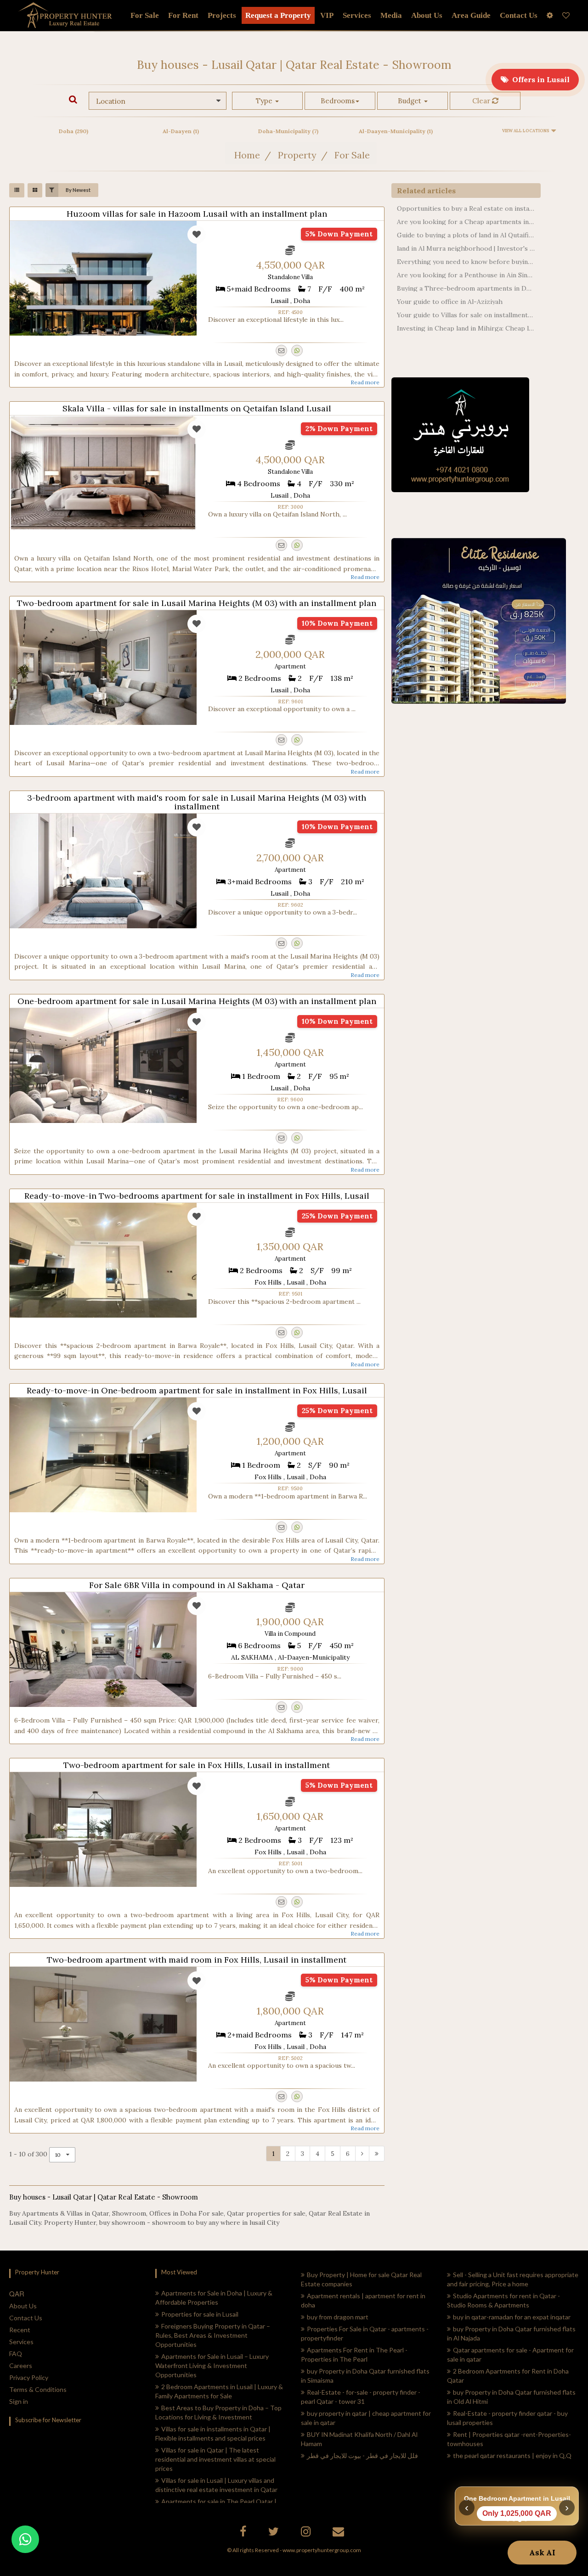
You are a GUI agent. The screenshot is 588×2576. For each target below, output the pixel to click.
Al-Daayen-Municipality (396, 131)
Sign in (19, 2401)
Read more (365, 382)
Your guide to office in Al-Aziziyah (450, 302)
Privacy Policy (29, 2377)
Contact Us (26, 2318)
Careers (21, 2366)
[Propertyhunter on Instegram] (307, 2533)
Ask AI (542, 2553)
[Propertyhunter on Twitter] (275, 2533)
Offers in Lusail (539, 79)
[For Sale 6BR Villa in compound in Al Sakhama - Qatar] (103, 1650)
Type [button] (265, 101)
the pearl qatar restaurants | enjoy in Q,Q (512, 2455)
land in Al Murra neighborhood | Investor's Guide (466, 248)
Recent (20, 2330)
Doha (73, 131)
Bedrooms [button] (338, 101)
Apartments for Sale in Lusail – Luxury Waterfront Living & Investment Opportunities (212, 2366)
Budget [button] (410, 101)
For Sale (145, 15)
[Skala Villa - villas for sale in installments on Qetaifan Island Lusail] (103, 473)
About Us (23, 2306)
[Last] (377, 2154)
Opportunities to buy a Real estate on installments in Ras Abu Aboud (466, 208)
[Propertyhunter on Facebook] (244, 2533)
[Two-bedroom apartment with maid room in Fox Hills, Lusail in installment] (103, 2024)
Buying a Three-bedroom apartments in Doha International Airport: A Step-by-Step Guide (466, 288)
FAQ (16, 2354)
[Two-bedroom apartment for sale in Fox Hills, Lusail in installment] (103, 1830)
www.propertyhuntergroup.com (322, 2550)
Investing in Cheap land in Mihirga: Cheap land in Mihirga (466, 328)
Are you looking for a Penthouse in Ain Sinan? (466, 275)
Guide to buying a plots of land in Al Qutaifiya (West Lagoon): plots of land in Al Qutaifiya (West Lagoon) (466, 235)
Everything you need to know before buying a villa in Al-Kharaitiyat (466, 262)
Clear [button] (482, 101)
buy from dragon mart (338, 2317)
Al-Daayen (181, 131)
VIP (327, 15)
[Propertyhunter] (339, 2533)
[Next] (362, 2154)
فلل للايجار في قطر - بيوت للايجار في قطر (362, 2455)
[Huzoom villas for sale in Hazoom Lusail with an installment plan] (103, 278)
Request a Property (278, 15)
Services (357, 15)
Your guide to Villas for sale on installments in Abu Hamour (466, 315)
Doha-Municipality (288, 131)
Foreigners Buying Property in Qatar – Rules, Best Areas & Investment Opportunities (213, 2335)
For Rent (183, 15)
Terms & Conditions (38, 2389)
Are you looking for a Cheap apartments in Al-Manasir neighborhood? (466, 222)
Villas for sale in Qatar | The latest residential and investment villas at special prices (215, 2459)
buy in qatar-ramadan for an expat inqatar (512, 2317)
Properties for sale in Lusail (200, 2314)
